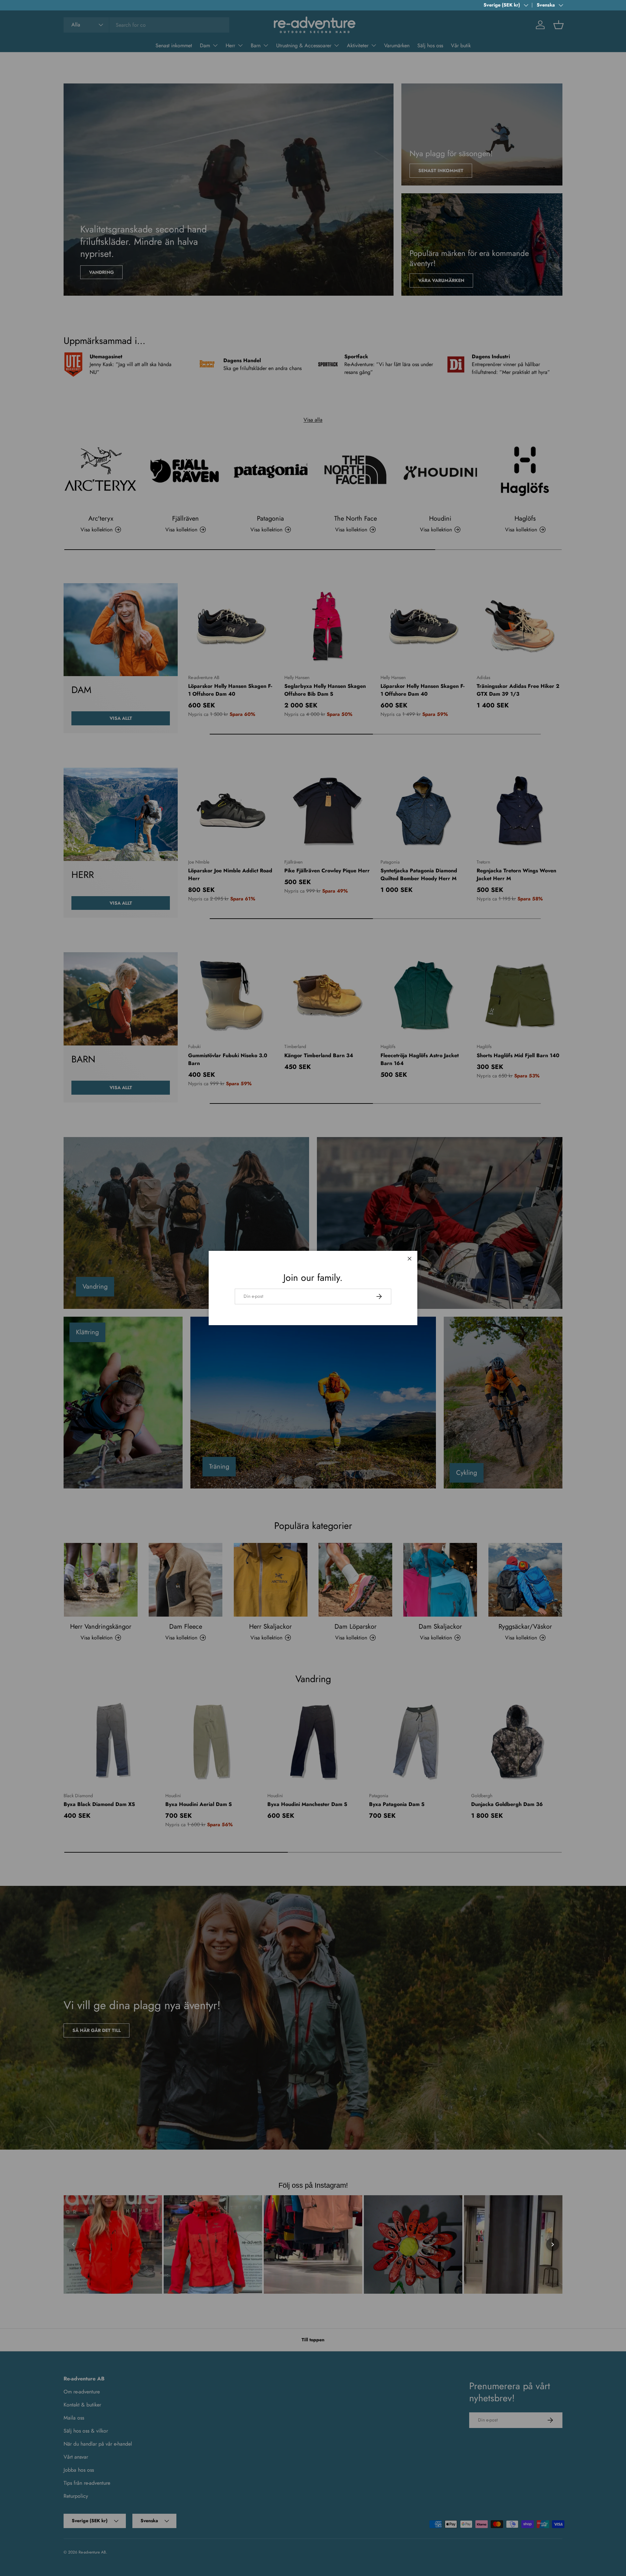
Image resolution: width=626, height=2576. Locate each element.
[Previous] (73, 2244)
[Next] (553, 2244)
